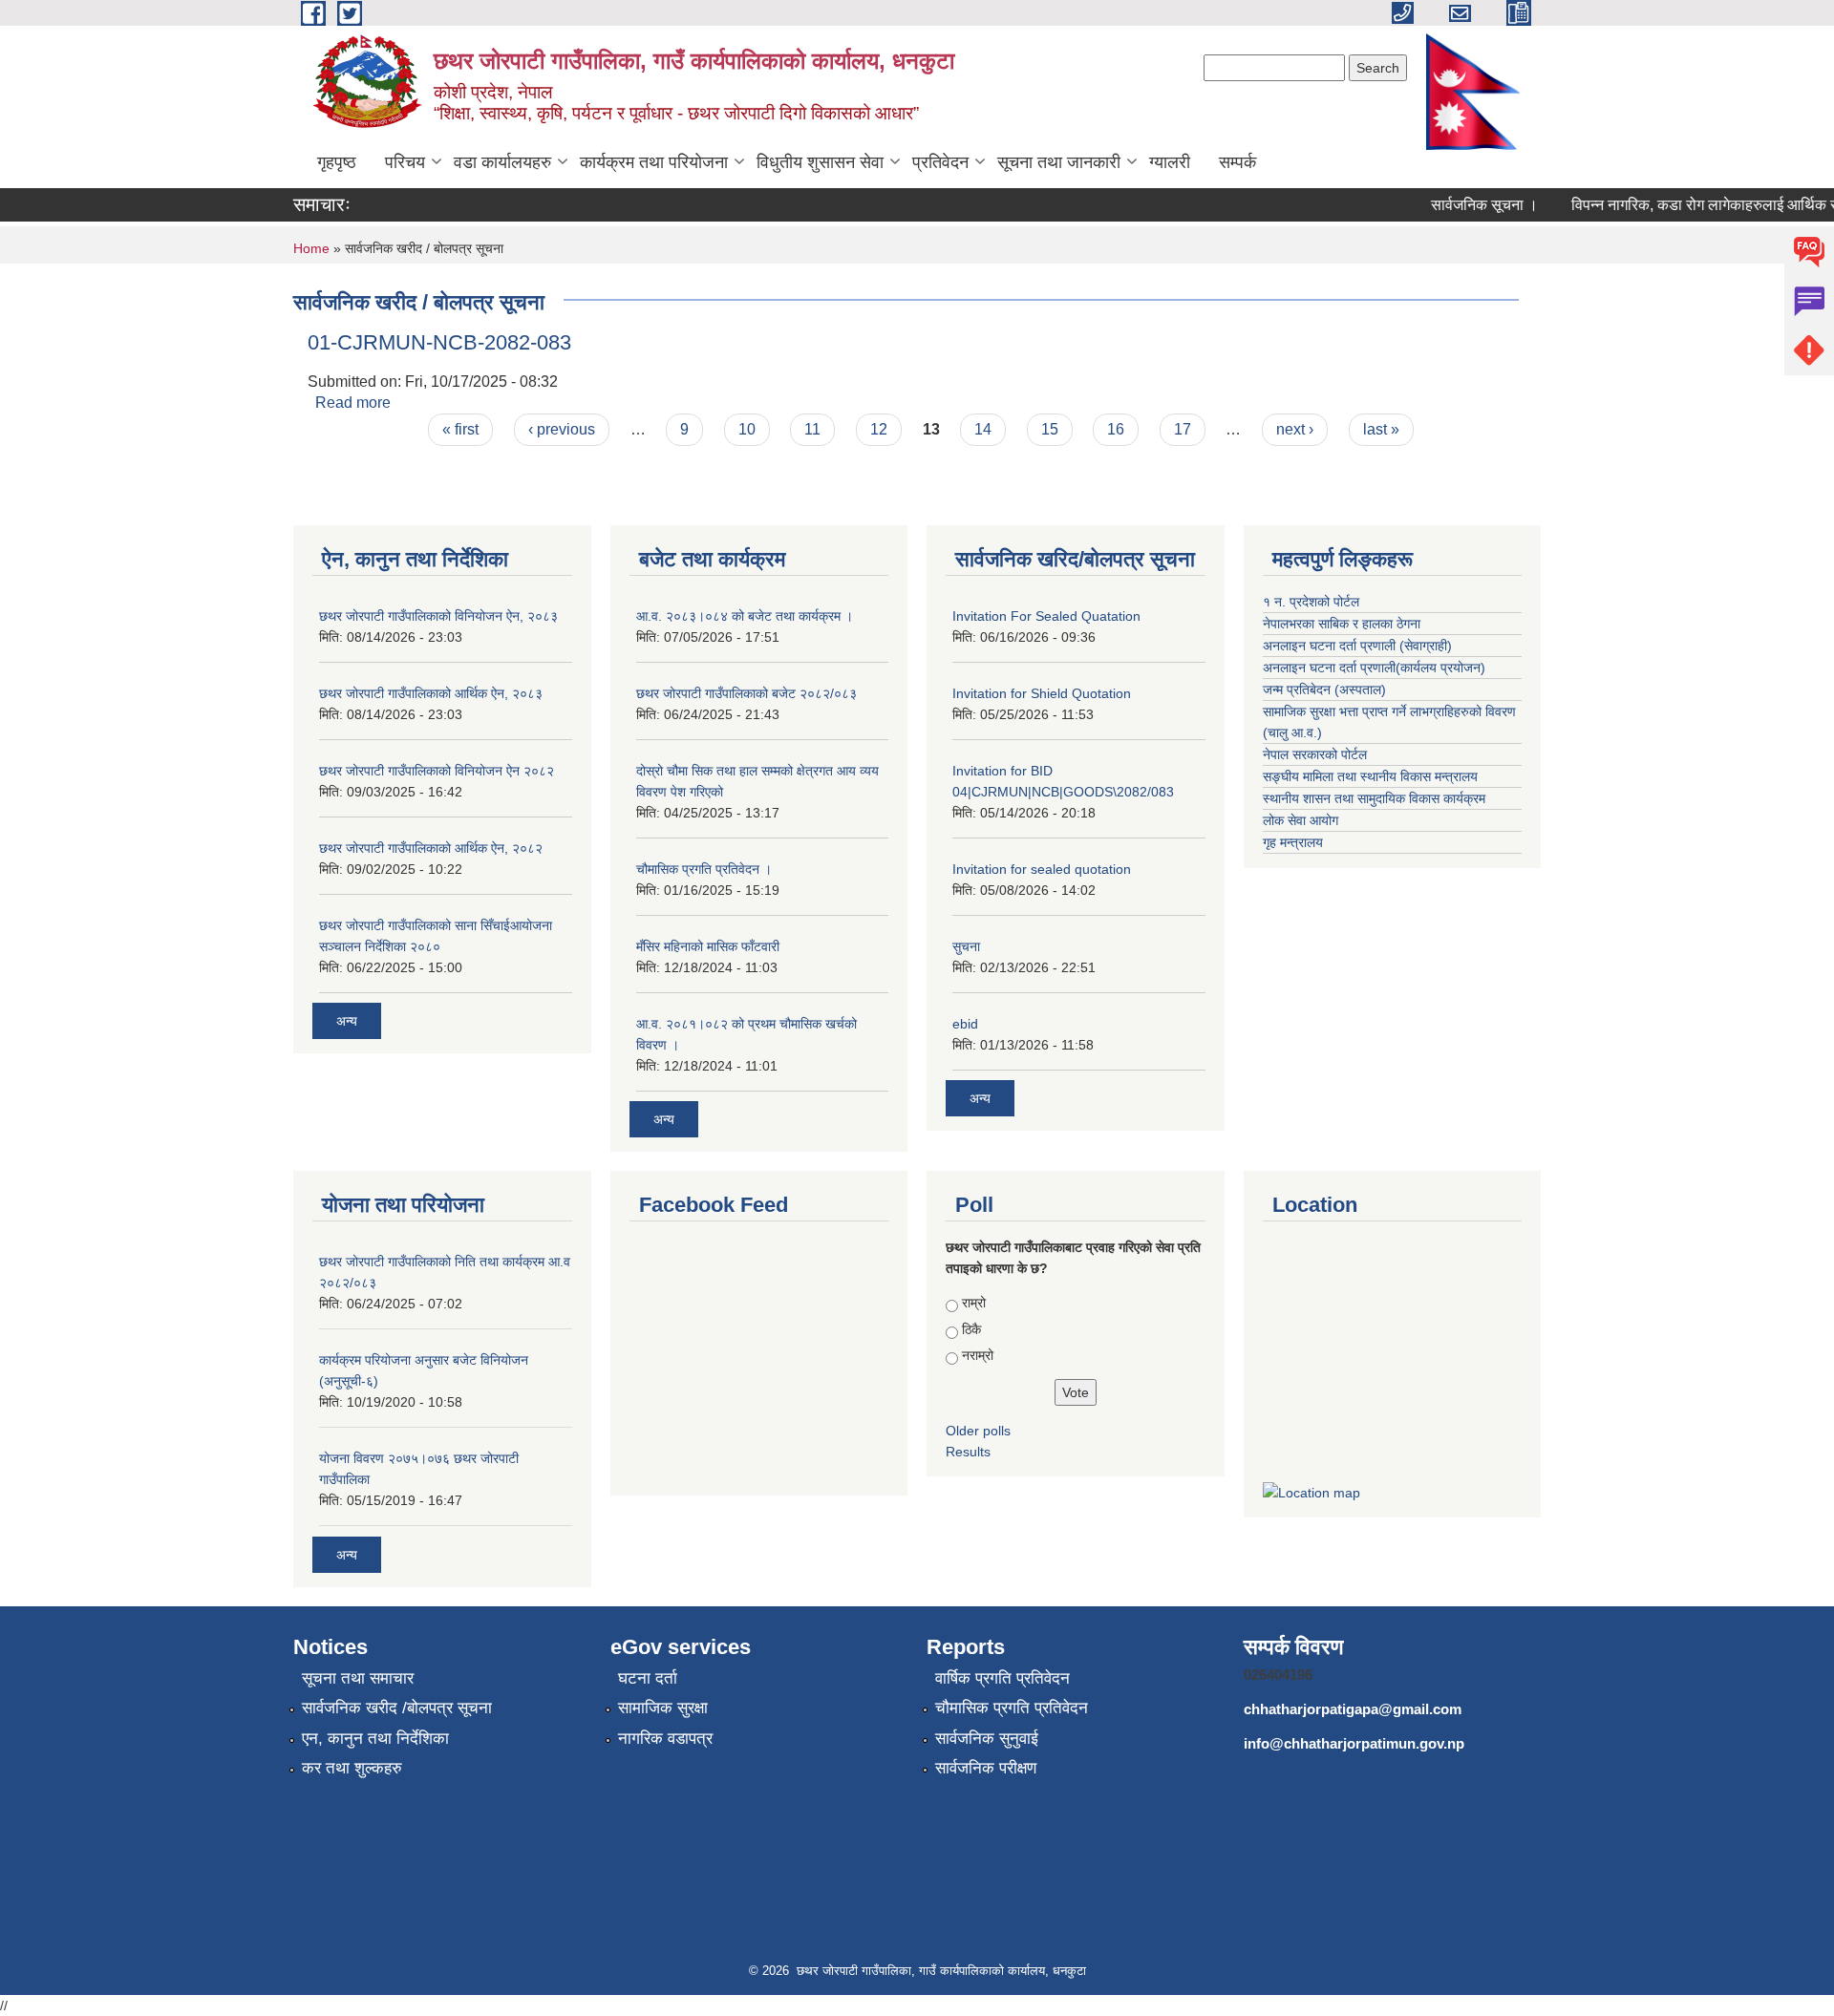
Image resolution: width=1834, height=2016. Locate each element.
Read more (353, 403)
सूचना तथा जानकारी (1059, 162)
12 (879, 429)
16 (1116, 429)
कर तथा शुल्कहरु (352, 1768)
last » (1381, 429)
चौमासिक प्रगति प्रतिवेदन (1012, 1708)
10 (747, 429)
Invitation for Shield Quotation (1042, 693)
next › (1295, 429)
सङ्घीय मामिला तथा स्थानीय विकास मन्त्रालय (1370, 776)
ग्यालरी (1170, 162)
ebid (965, 1024)
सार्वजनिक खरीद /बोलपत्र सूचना (397, 1708)
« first (460, 429)
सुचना (966, 946)
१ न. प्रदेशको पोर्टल (1311, 602)
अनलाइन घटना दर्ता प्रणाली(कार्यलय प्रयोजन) (1374, 668)
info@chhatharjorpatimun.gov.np (1354, 1743)
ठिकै (971, 1329)
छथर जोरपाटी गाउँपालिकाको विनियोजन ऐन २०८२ (437, 771)
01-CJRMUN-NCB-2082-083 (439, 342)
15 (1050, 429)
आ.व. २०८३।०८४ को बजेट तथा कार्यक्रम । (745, 616)
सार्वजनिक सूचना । (1464, 205)
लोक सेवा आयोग (1301, 820)
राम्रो (974, 1303)
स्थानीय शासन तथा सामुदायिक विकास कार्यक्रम (1374, 798)
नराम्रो (978, 1355)
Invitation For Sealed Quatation (1046, 616)
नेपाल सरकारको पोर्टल (1315, 754)
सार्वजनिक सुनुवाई (987, 1739)
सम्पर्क (1237, 162)
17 (1183, 429)
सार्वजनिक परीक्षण (986, 1768)
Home (311, 248)
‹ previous (562, 429)
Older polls (978, 1431)
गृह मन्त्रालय (1293, 842)
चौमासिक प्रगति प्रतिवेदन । (704, 869)
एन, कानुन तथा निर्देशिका (375, 1739)
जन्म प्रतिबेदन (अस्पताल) (1324, 690)
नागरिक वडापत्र (665, 1739)
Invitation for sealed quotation (1042, 869)
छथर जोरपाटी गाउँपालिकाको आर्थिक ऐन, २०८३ (431, 693)
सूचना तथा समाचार (358, 1678)
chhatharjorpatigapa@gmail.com (1353, 1709)
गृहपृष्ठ (337, 162)
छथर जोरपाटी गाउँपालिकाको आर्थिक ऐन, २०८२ (431, 848)
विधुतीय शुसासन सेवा (820, 162)
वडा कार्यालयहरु (502, 162)
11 (812, 429)
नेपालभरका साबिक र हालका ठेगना (1342, 624)
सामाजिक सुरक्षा (663, 1708)
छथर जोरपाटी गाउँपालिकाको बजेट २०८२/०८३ (746, 693)
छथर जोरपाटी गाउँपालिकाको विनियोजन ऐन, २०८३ (438, 616)
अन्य (347, 1021)
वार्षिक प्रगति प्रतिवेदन (1002, 1678)
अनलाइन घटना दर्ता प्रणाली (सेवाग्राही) (1357, 646)
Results (968, 1452)
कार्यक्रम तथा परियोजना (654, 162)
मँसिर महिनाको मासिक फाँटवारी (708, 946)
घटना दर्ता (648, 1678)
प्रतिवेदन (940, 162)
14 (983, 429)
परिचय (405, 162)
